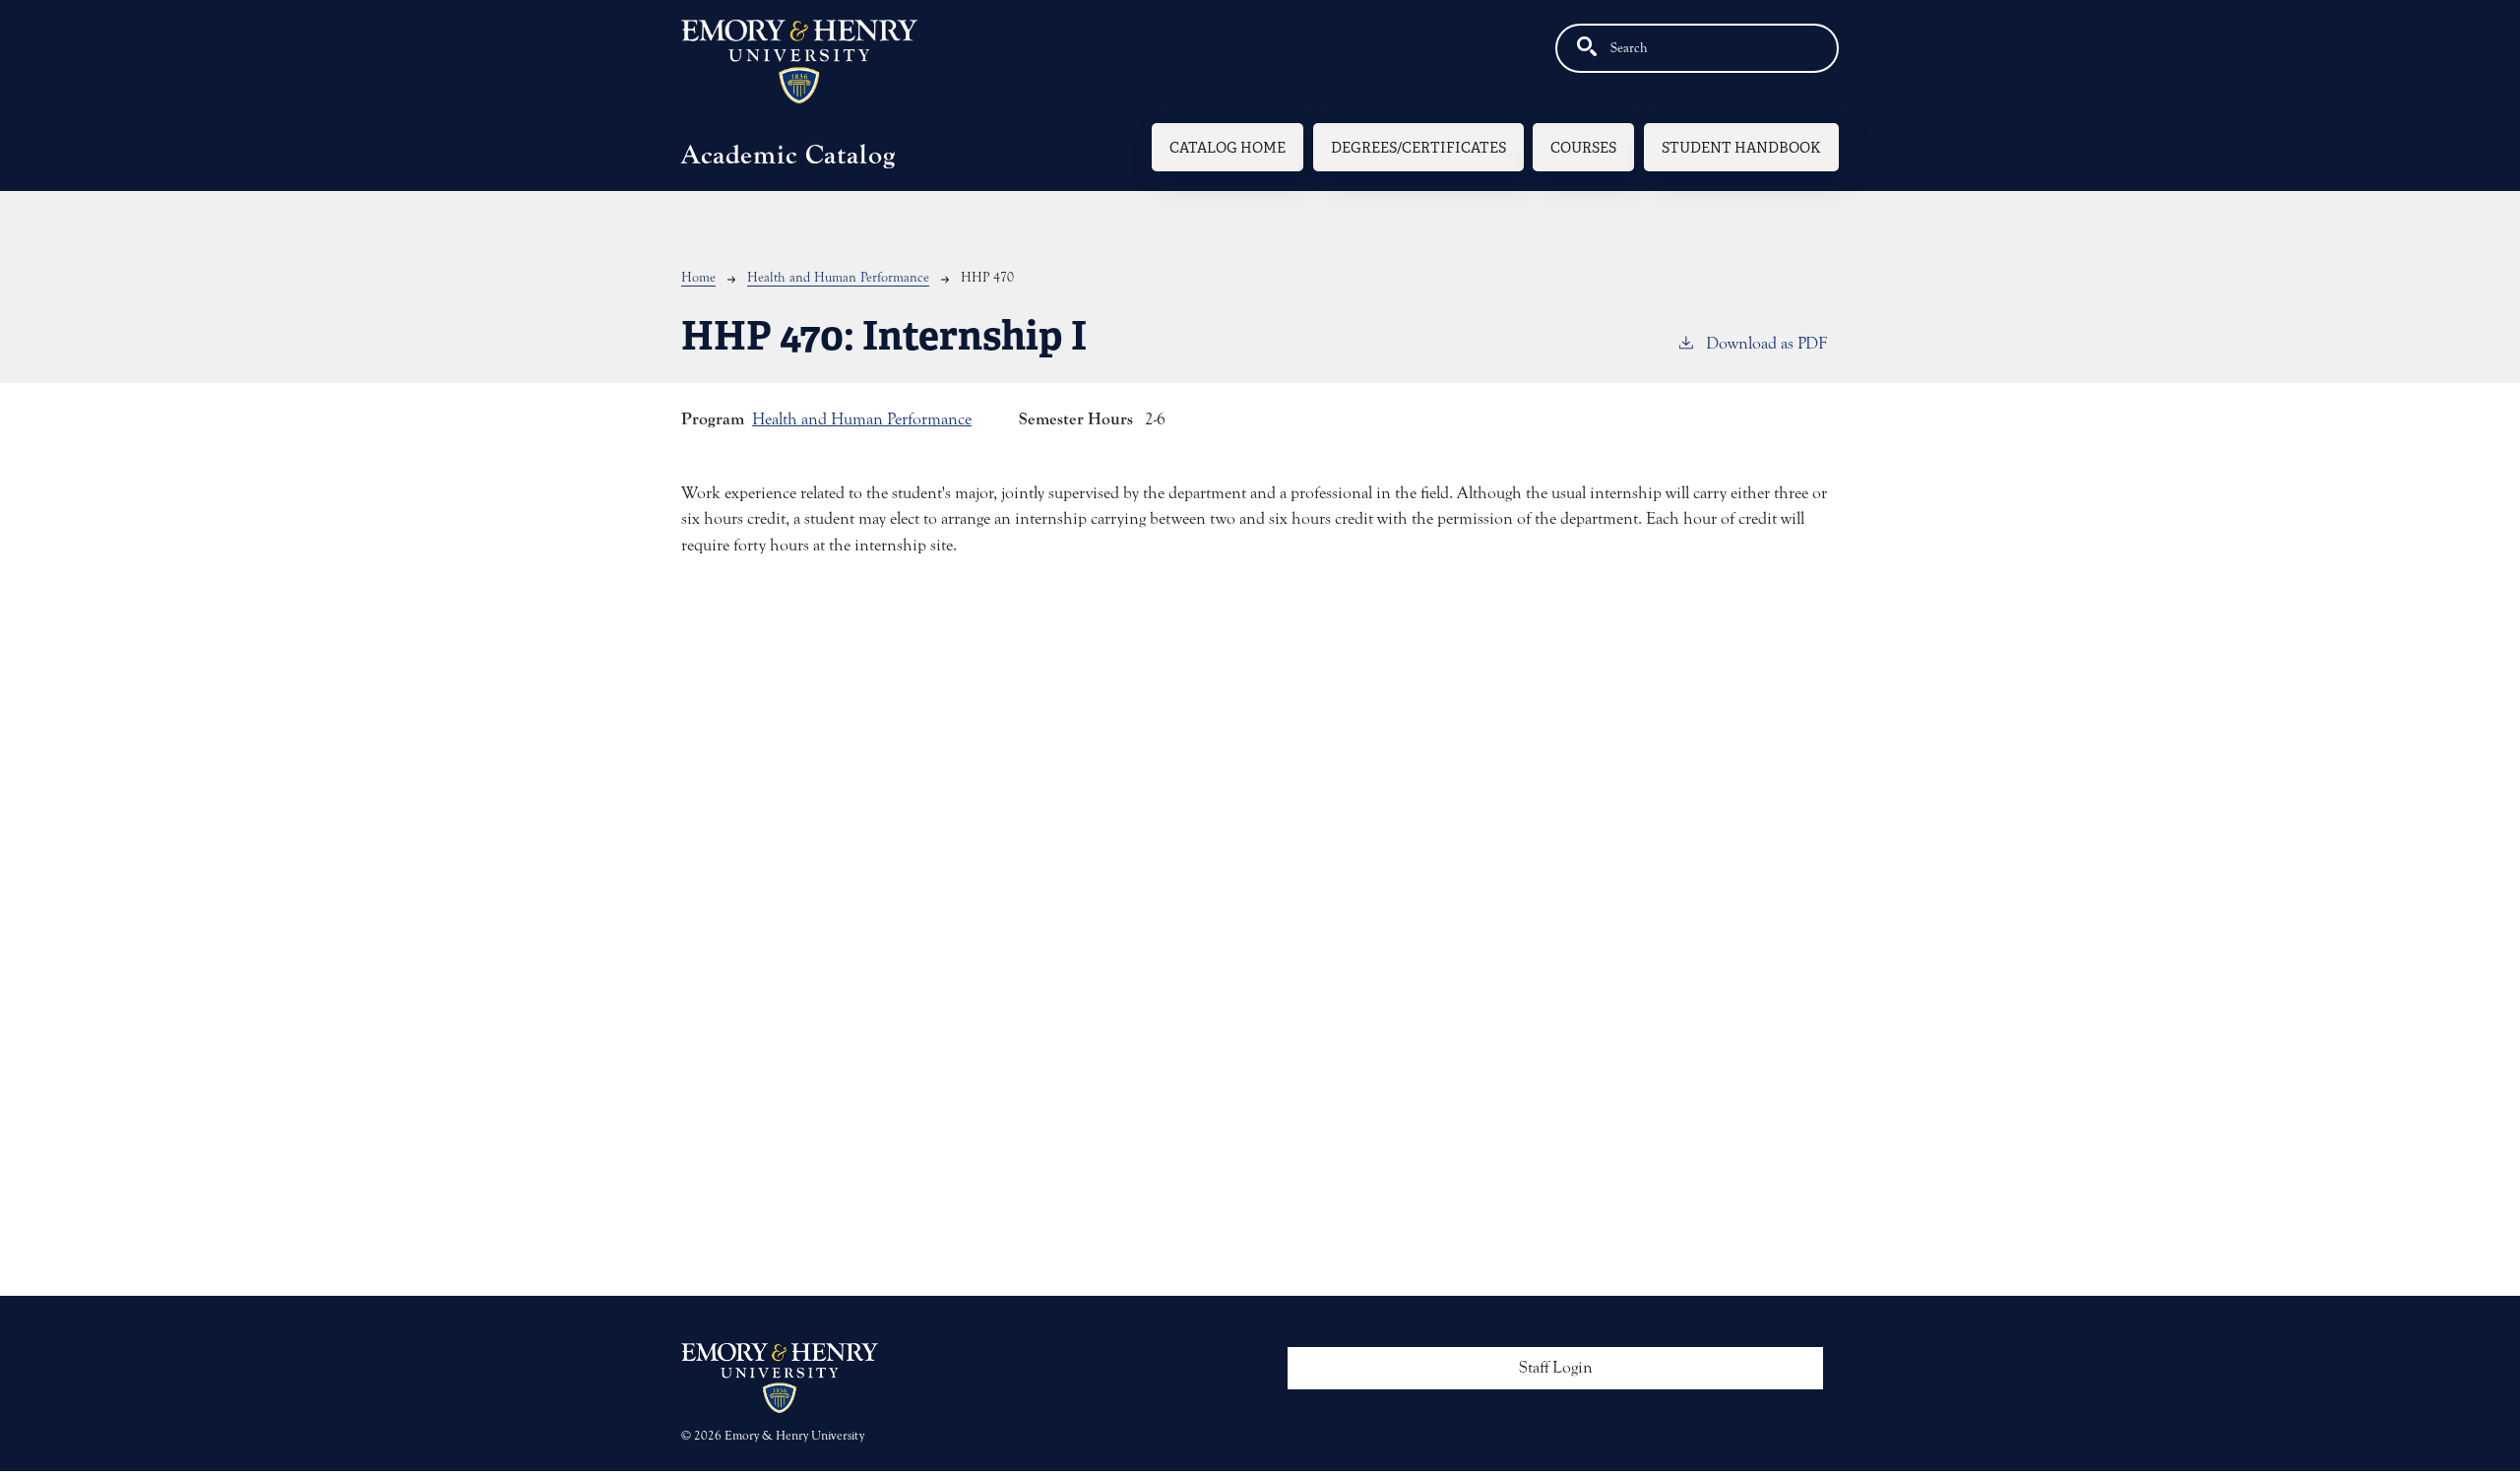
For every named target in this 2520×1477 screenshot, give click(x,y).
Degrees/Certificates (1418, 147)
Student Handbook (1741, 147)
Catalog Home (1228, 147)
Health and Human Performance (838, 278)
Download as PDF (1766, 344)
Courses (1583, 147)
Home (698, 278)
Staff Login (1556, 1368)
